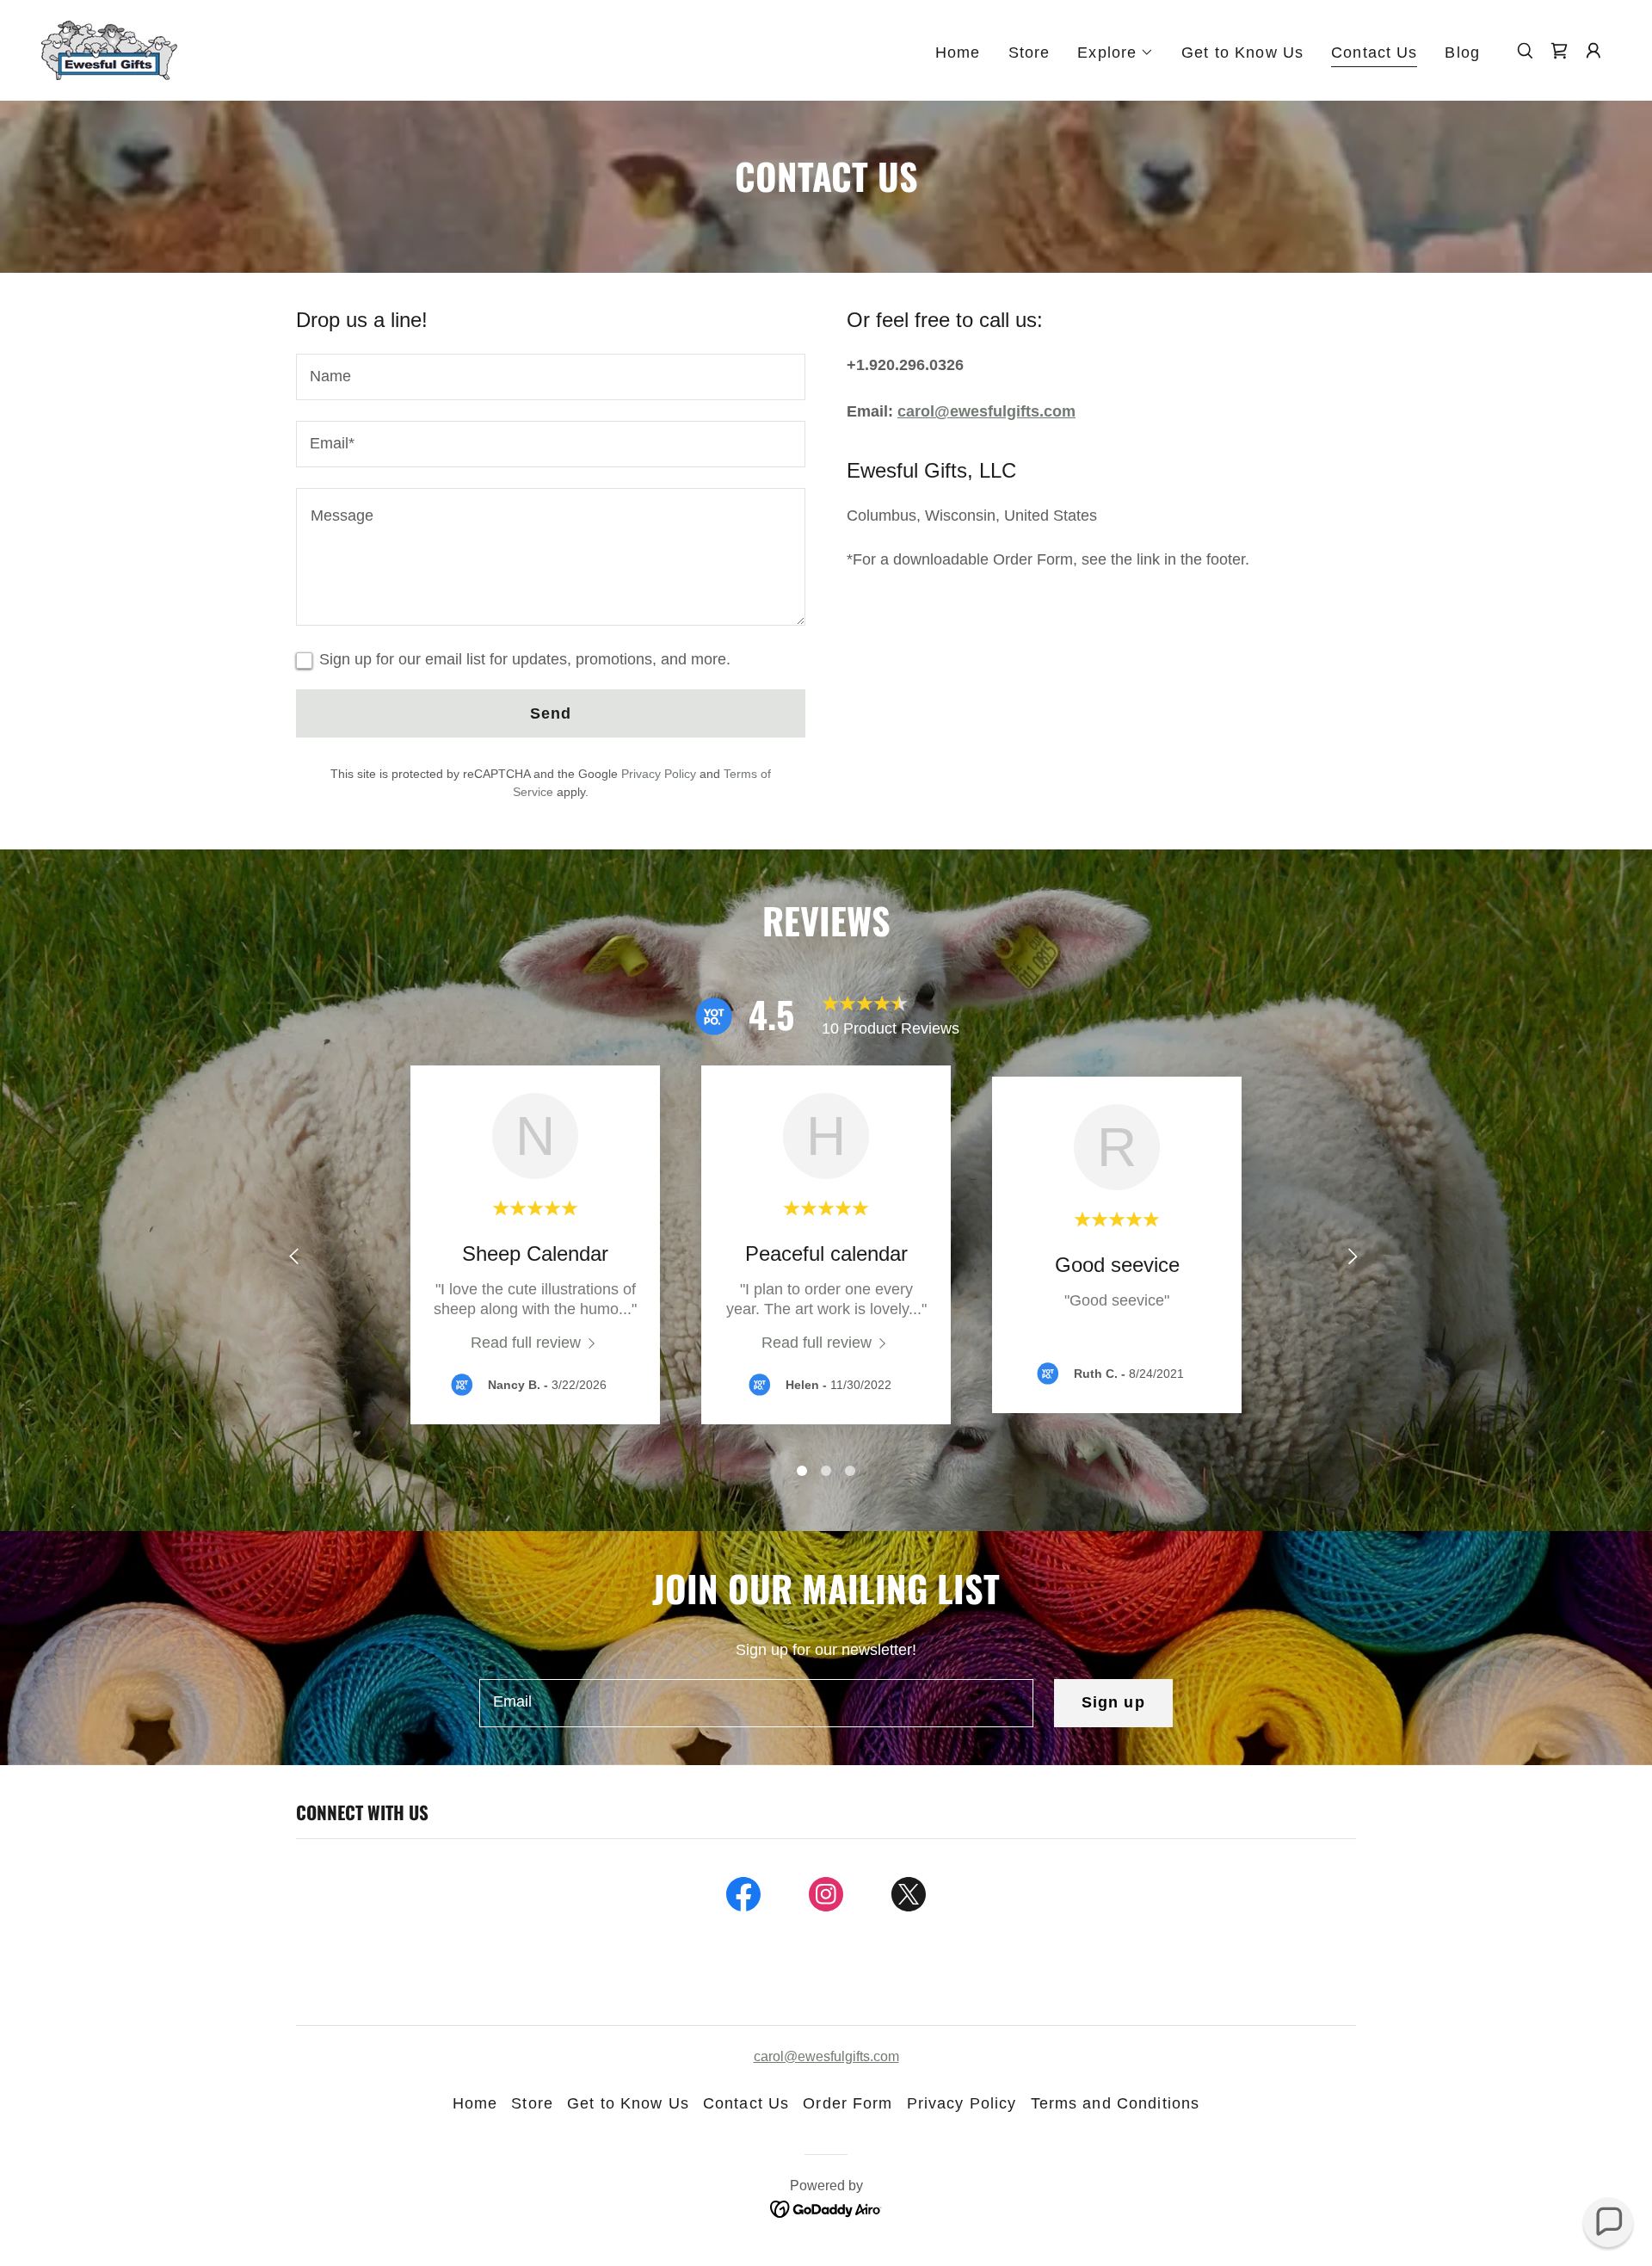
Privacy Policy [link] (659, 774)
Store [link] (1029, 52)
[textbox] (551, 377)
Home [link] (958, 52)
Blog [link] (1462, 52)
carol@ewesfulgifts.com (986, 411)
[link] (109, 49)
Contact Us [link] (1374, 52)
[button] (1116, 52)
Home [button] (475, 2103)
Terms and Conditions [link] (1116, 2103)
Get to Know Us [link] (1242, 52)
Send (551, 713)
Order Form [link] (848, 2103)
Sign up (1113, 1702)
